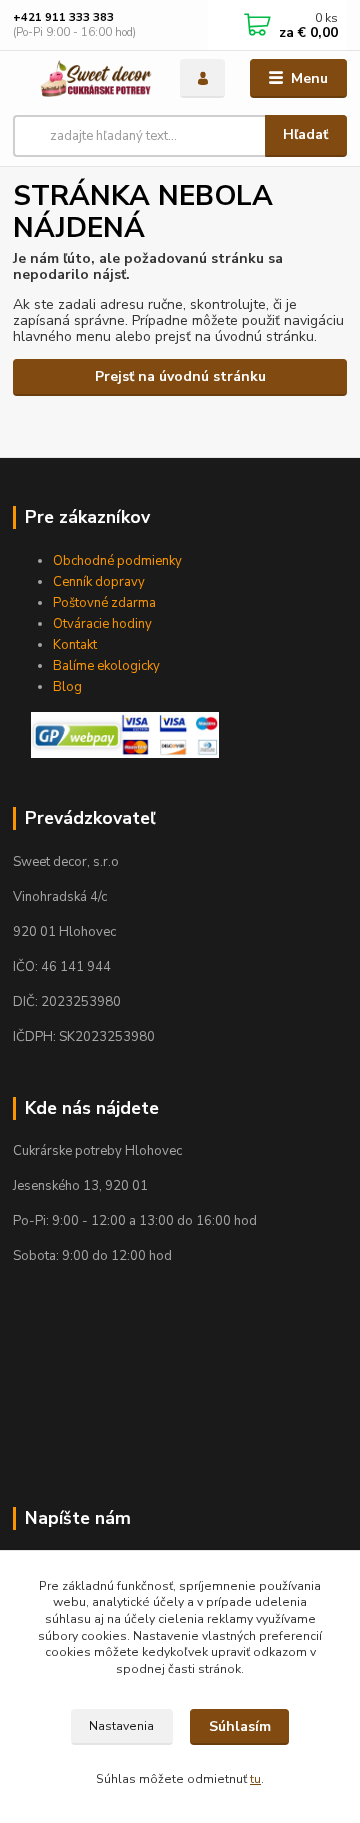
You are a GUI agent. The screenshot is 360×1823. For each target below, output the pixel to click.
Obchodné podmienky (117, 561)
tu (255, 1779)
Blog (67, 687)
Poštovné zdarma (104, 603)
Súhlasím (240, 1726)
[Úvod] (82, 79)
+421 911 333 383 (63, 17)
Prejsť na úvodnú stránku (180, 376)
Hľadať (305, 134)
